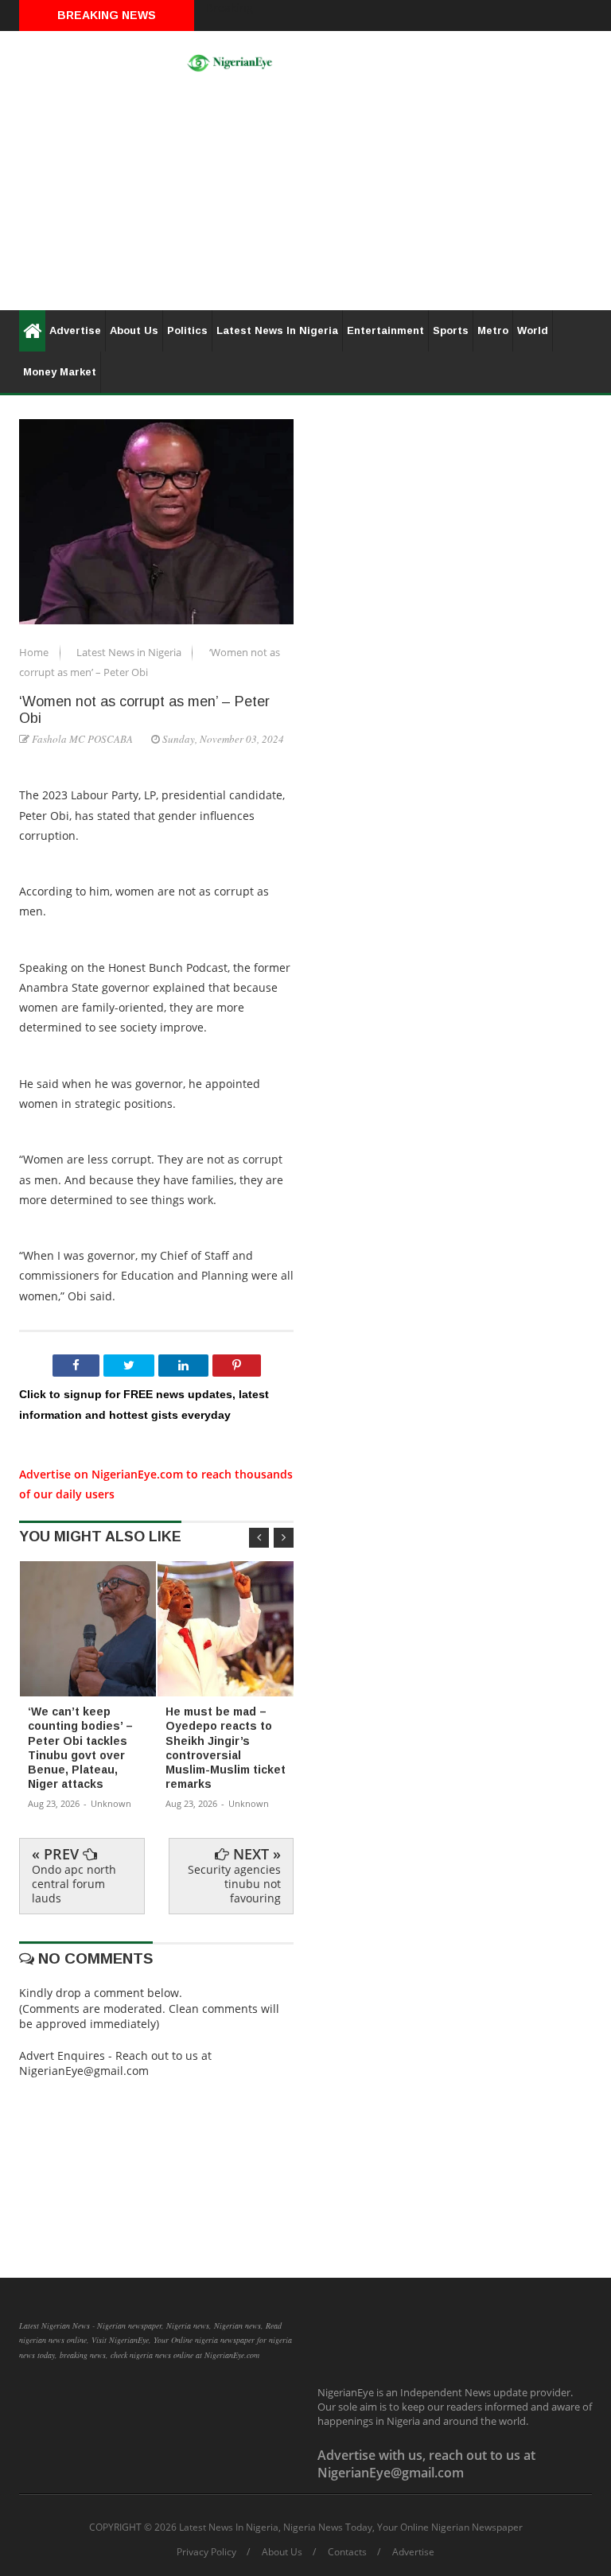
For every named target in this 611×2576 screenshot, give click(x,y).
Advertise (75, 330)
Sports (451, 330)
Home (35, 652)
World (533, 330)
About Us (134, 330)
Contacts (347, 2552)
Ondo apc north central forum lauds (74, 1884)
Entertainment (385, 330)
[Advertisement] (305, 199)
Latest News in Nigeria (130, 652)
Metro (493, 330)
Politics (187, 330)
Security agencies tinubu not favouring (234, 1884)
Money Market (60, 372)
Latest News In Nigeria (277, 330)
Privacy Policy (206, 2552)
